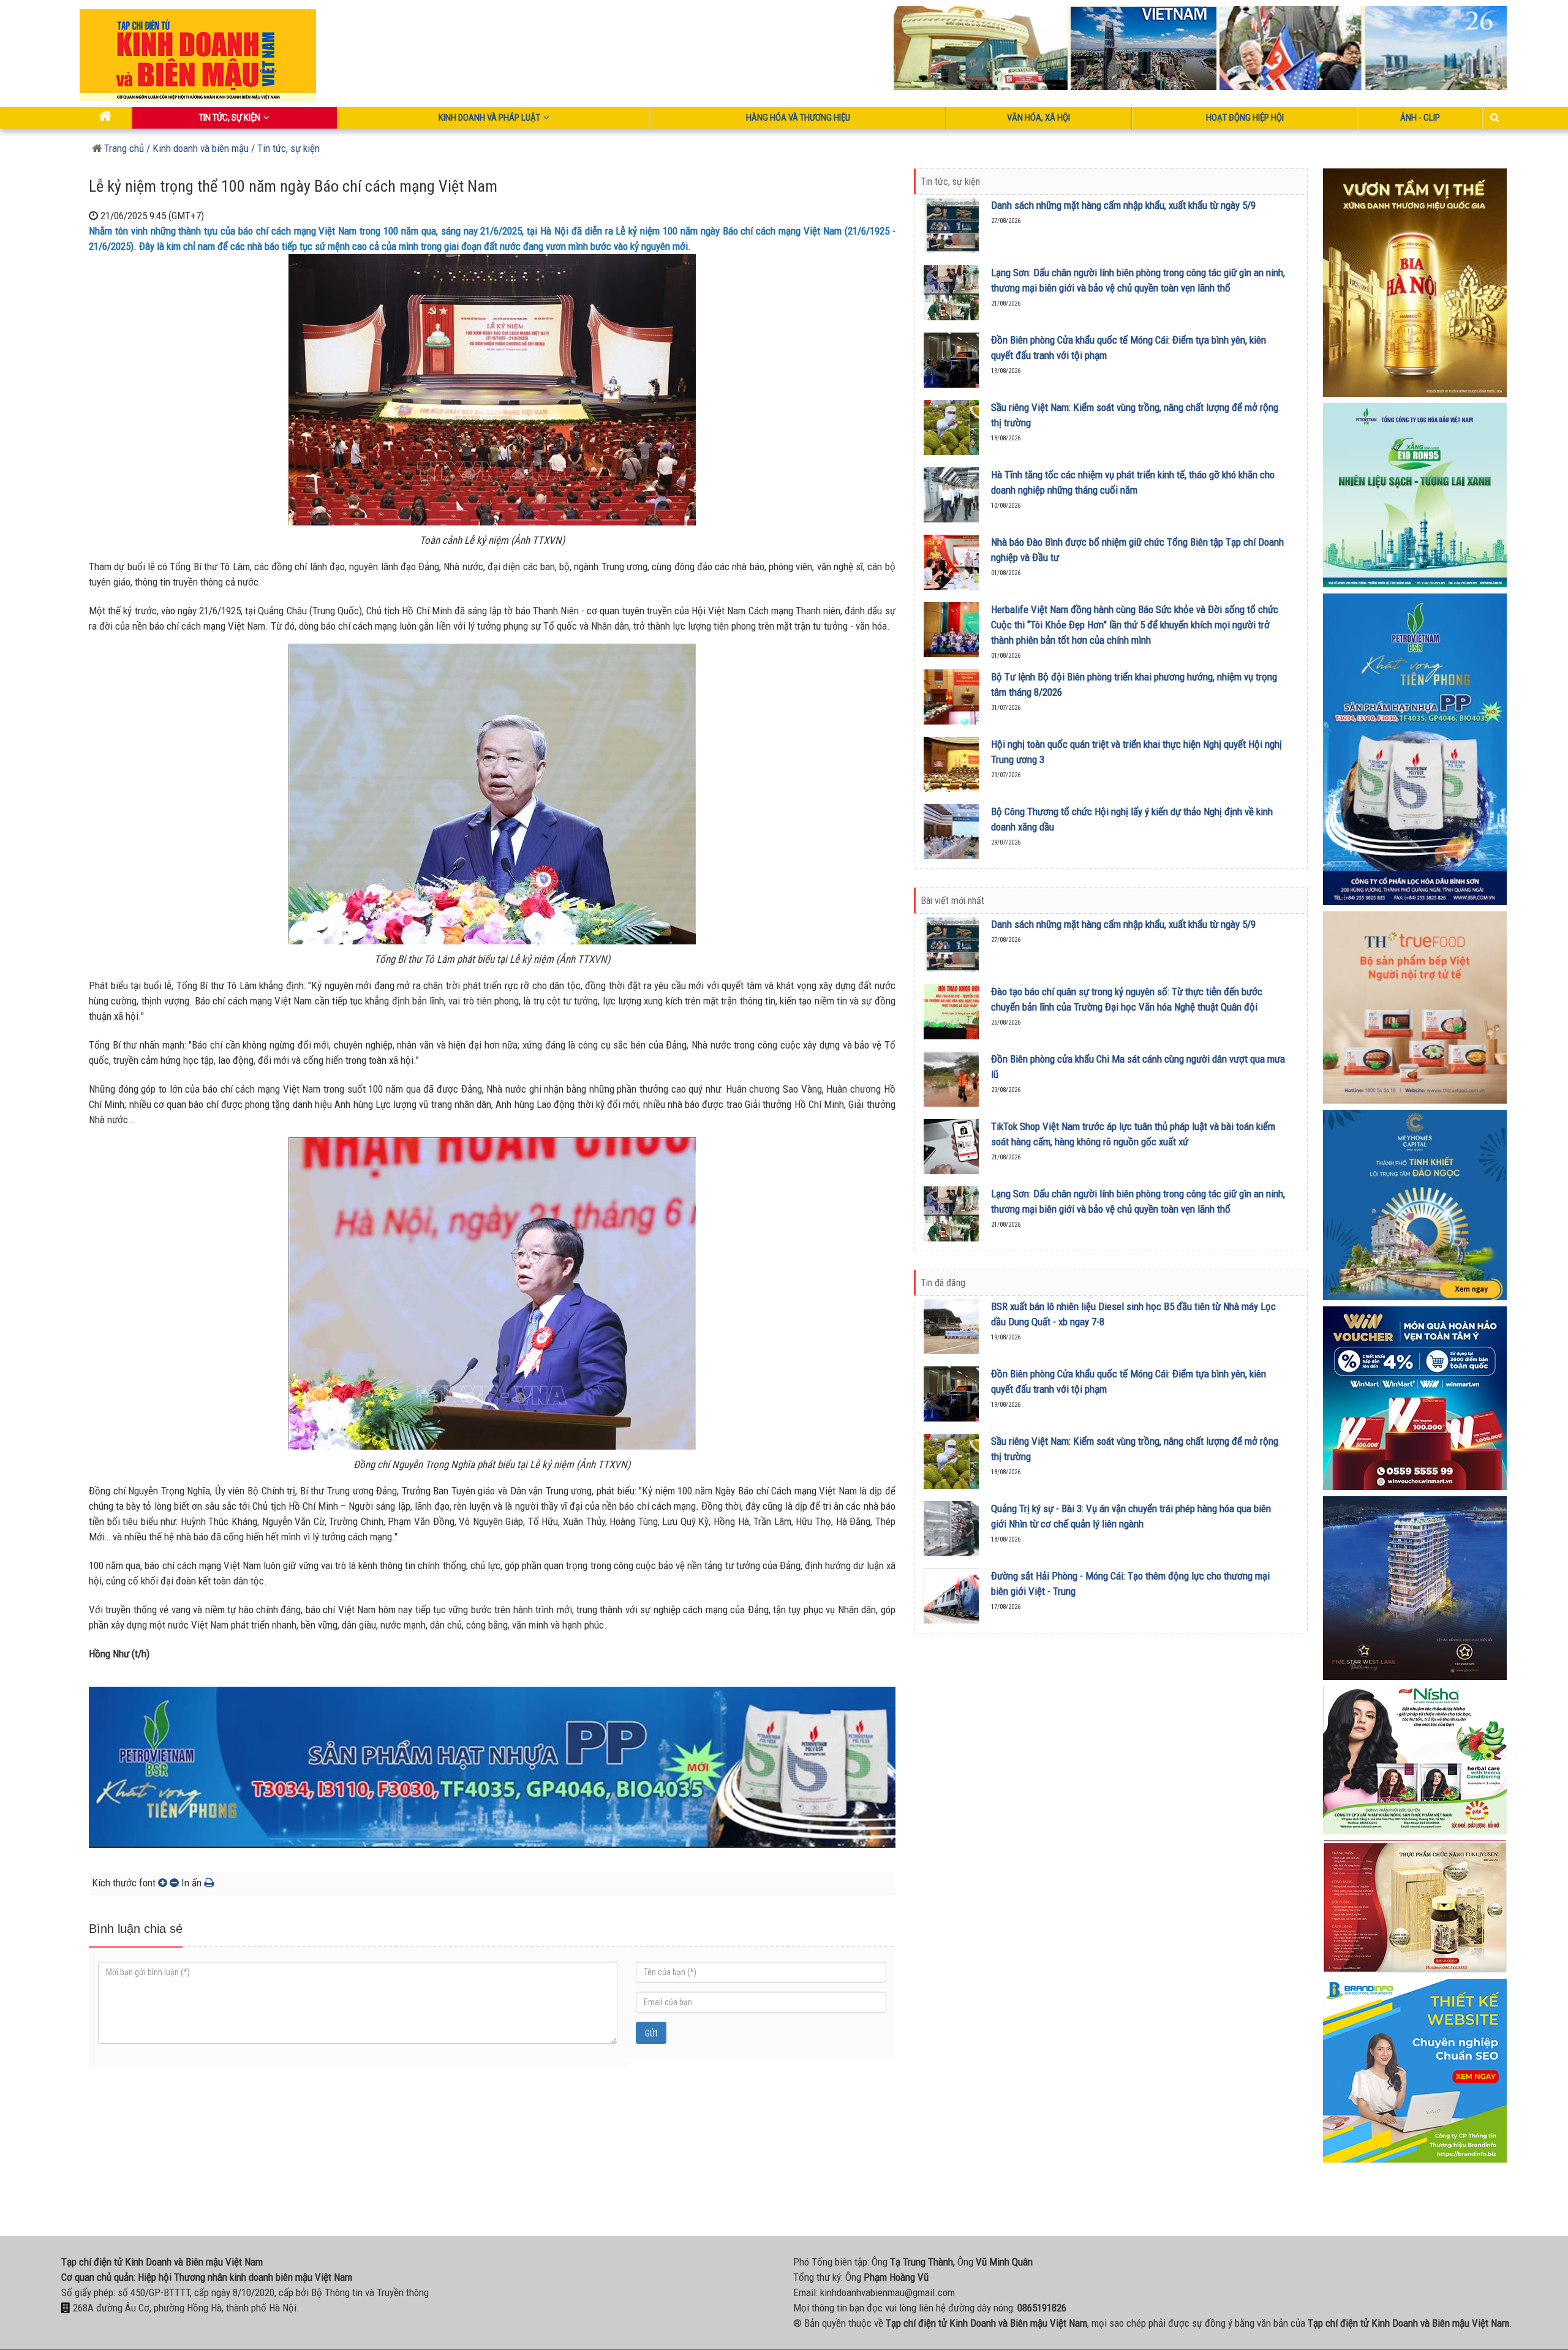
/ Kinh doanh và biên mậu (196, 148)
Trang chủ (123, 148)
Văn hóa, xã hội (1038, 118)
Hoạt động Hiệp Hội (1245, 118)
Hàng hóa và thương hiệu (798, 118)
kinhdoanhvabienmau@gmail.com (888, 2292)
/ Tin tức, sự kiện (285, 148)
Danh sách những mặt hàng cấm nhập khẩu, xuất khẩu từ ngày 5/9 (1123, 205)
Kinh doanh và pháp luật (489, 118)
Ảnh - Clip (1420, 118)
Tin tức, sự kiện (230, 118)
